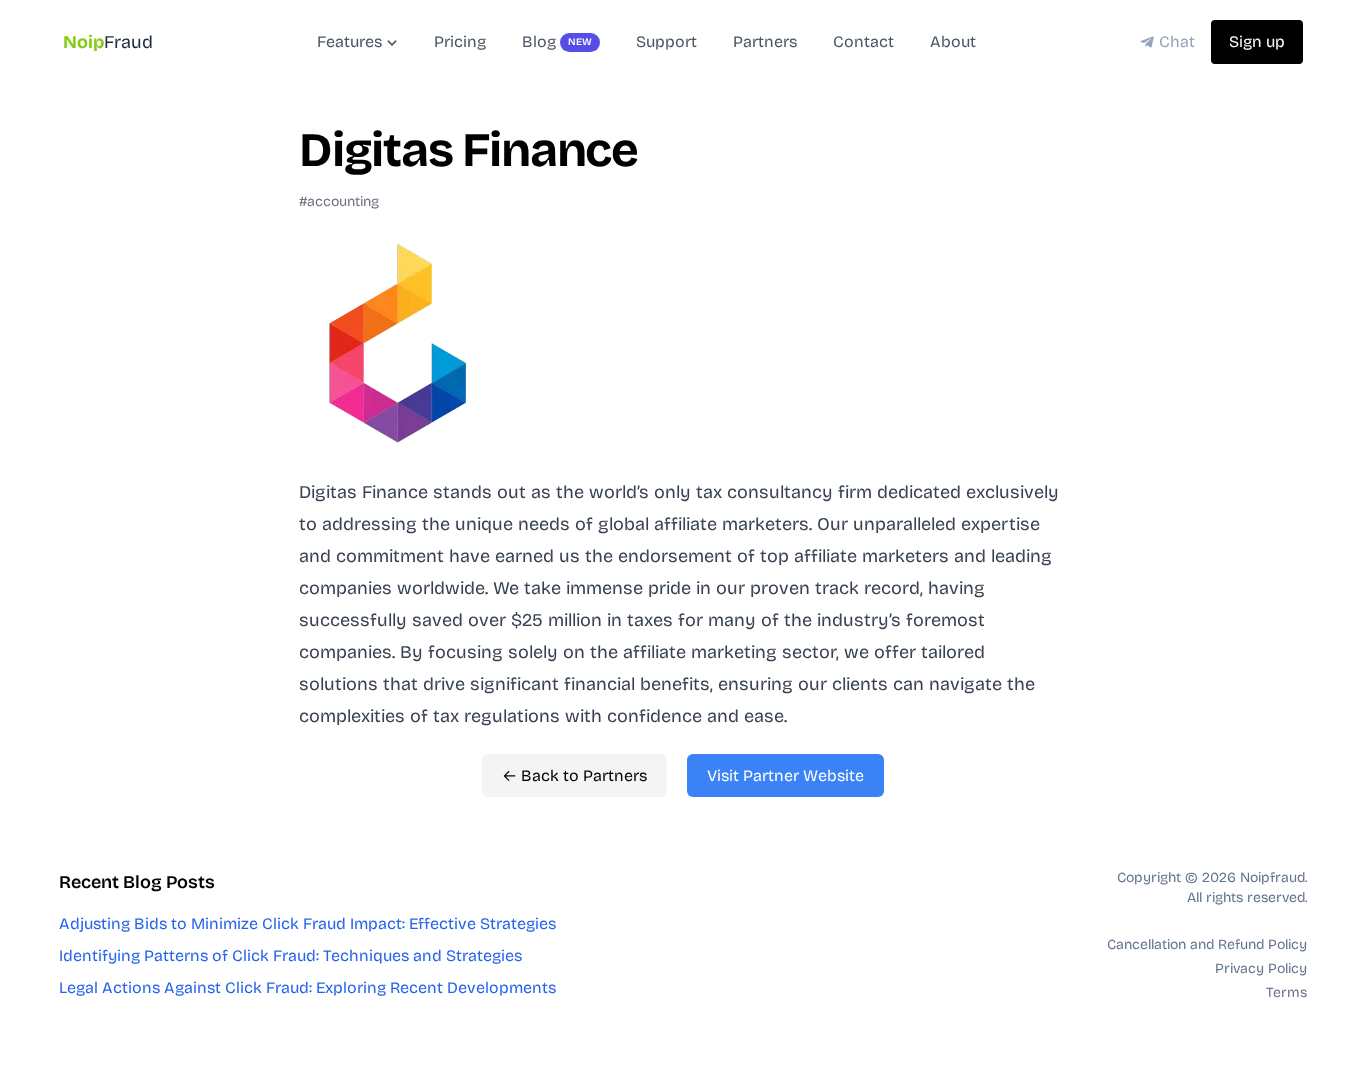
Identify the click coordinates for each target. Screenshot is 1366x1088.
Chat (1177, 41)
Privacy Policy (1261, 968)
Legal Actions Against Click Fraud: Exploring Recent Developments (307, 987)
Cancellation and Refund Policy (1207, 944)
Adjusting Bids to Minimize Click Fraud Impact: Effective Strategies (307, 923)
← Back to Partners (574, 775)
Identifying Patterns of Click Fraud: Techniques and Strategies (290, 955)
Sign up (1257, 41)
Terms (1286, 992)
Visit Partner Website (785, 775)
